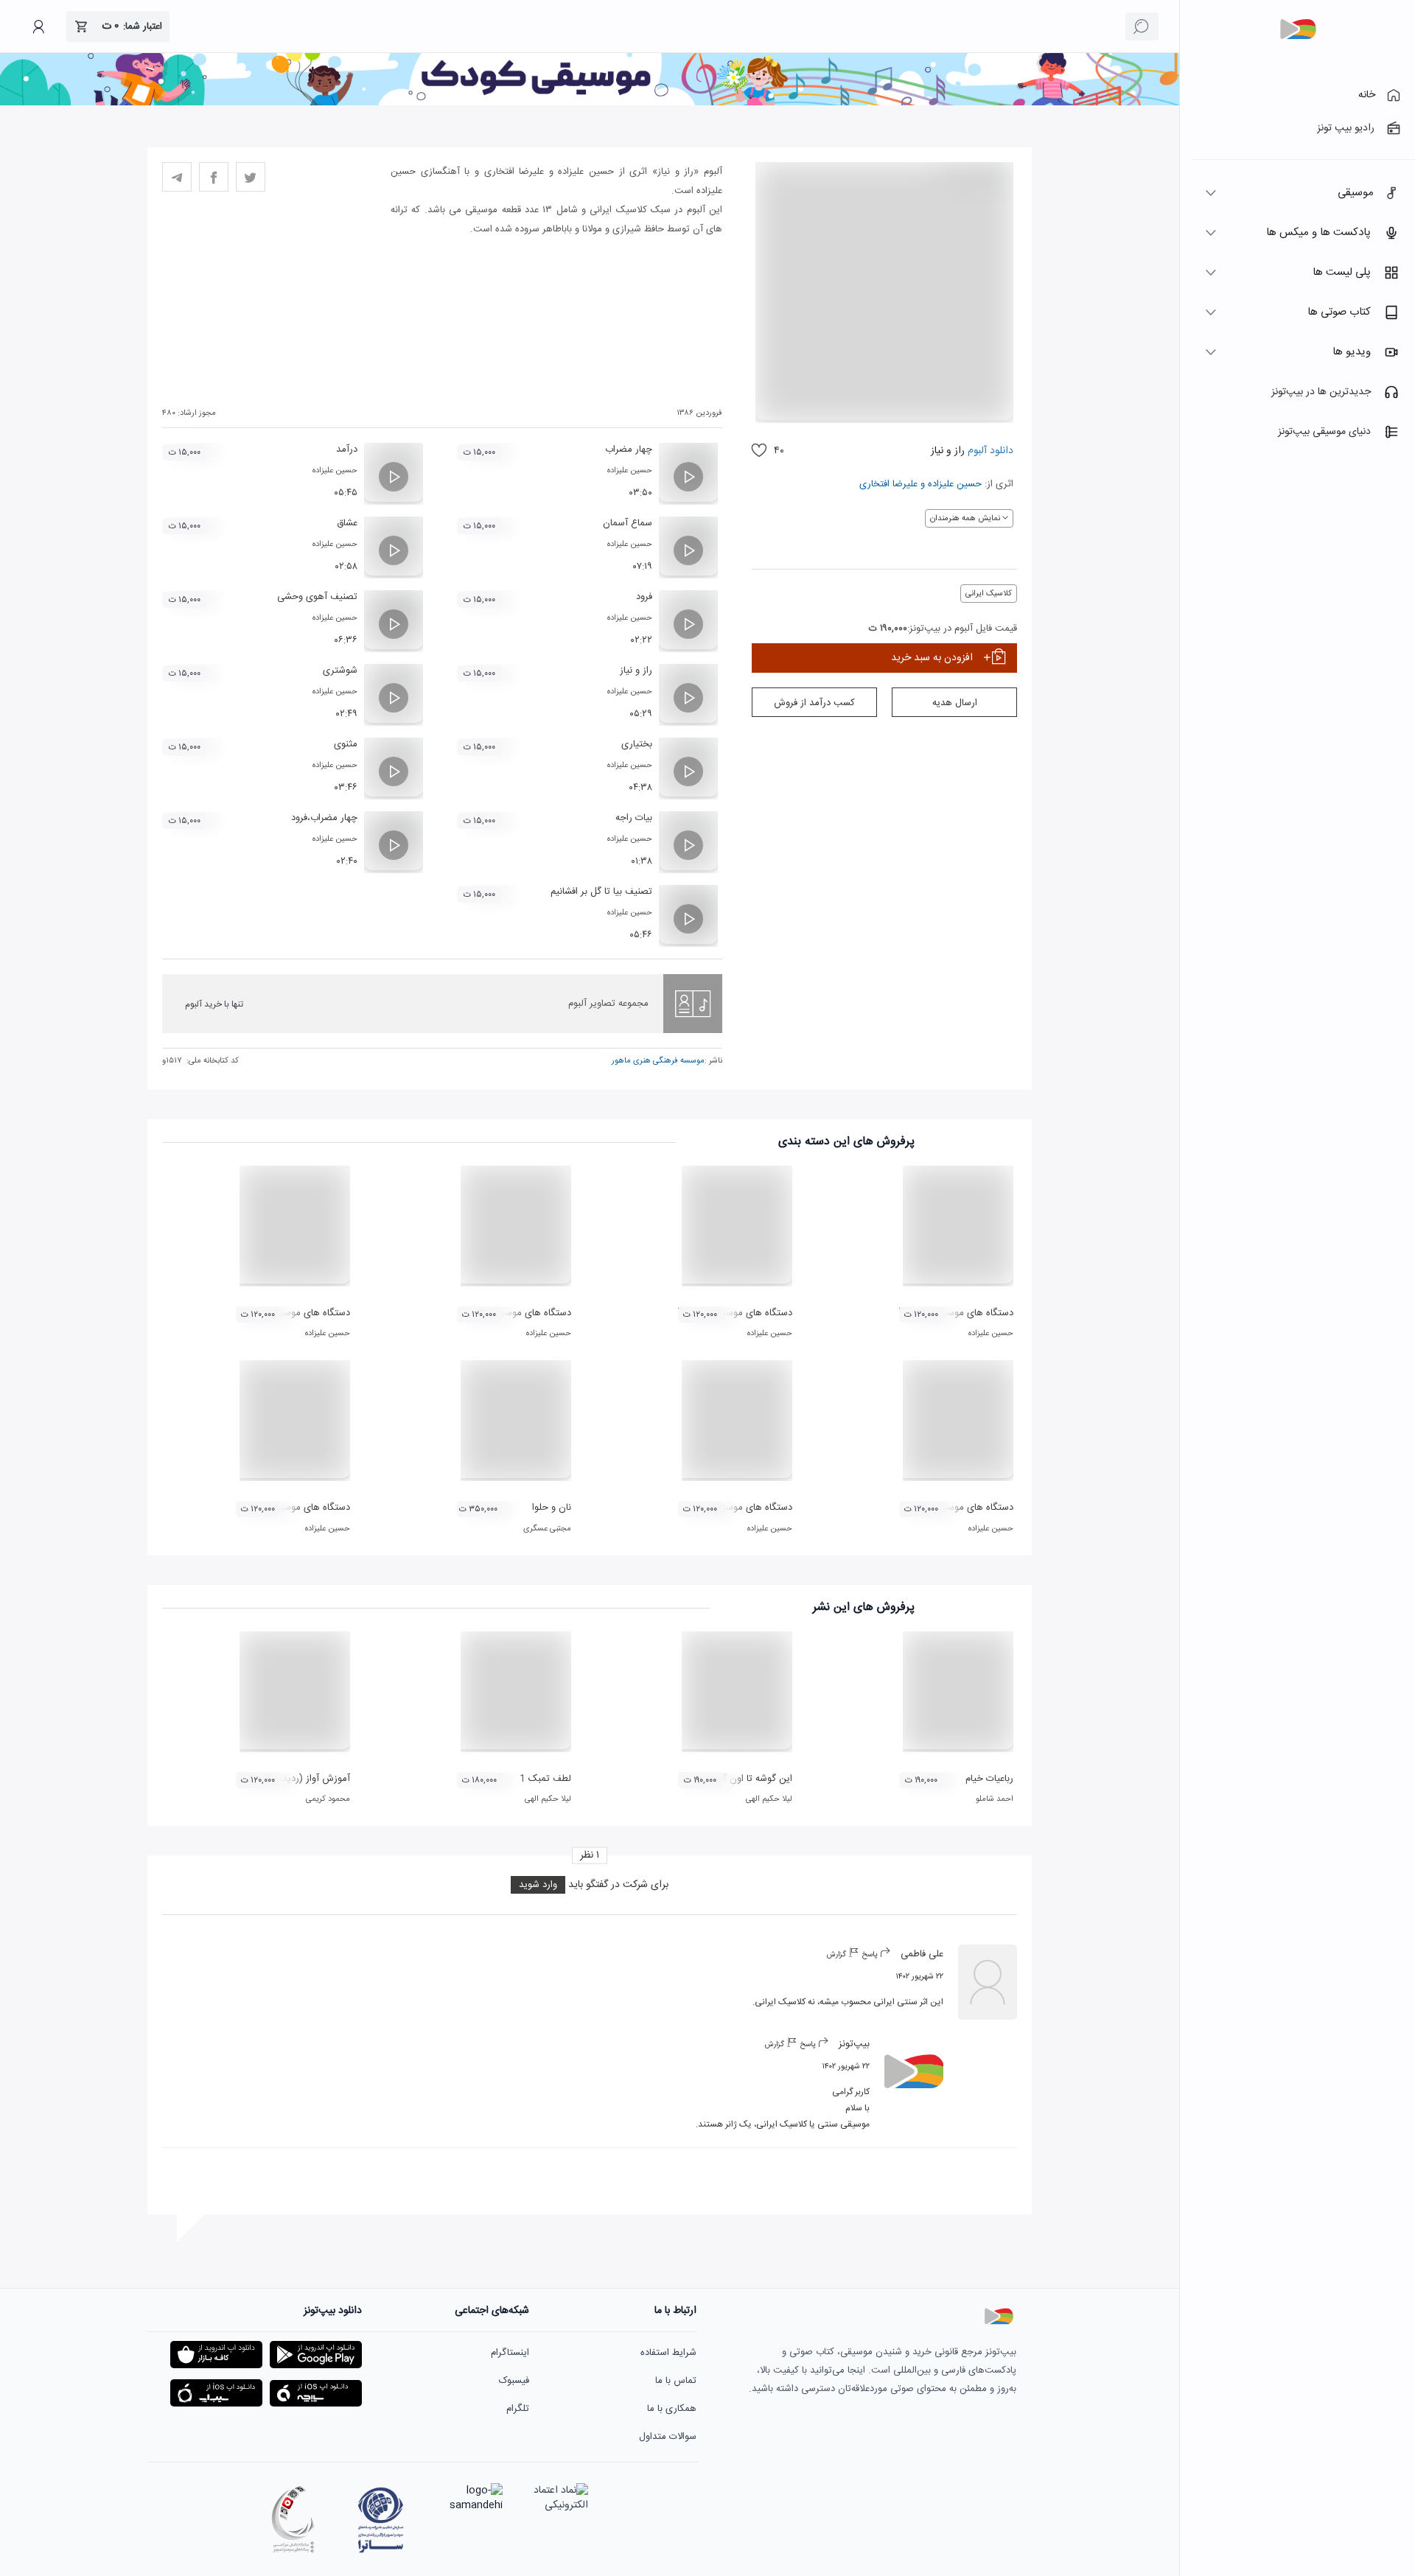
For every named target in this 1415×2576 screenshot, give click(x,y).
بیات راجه (634, 818)
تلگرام (518, 2409)
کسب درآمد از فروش (814, 703)
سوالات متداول (668, 2437)
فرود (644, 597)
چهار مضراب (629, 449)
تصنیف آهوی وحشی (317, 597)
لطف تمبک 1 (545, 1779)
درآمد (347, 449)
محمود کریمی (328, 1799)
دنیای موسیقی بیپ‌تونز (1324, 432)
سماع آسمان (628, 523)
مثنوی (346, 744)
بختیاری (637, 744)
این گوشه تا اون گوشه (749, 1779)
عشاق (347, 523)
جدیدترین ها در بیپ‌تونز (1321, 392)
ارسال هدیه (955, 703)
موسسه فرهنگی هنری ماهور (658, 1061)
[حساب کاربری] (38, 27)
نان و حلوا (552, 1508)
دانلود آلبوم (989, 451)
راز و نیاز (636, 671)
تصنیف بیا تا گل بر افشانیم (601, 892)
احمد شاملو (995, 1799)
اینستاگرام (510, 2353)
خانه (1367, 95)
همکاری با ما (672, 2409)
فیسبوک (514, 2381)
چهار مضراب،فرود (324, 818)
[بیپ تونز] (1298, 29)
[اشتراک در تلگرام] (177, 177)
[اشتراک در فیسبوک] (214, 177)
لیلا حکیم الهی (769, 1799)
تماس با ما (676, 2381)
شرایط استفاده (668, 2353)
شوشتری (340, 671)
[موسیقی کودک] (590, 103)
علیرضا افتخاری (888, 484)
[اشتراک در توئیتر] (251, 177)
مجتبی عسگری (547, 1529)
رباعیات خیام (989, 1779)
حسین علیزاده (955, 484)
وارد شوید (538, 1885)
